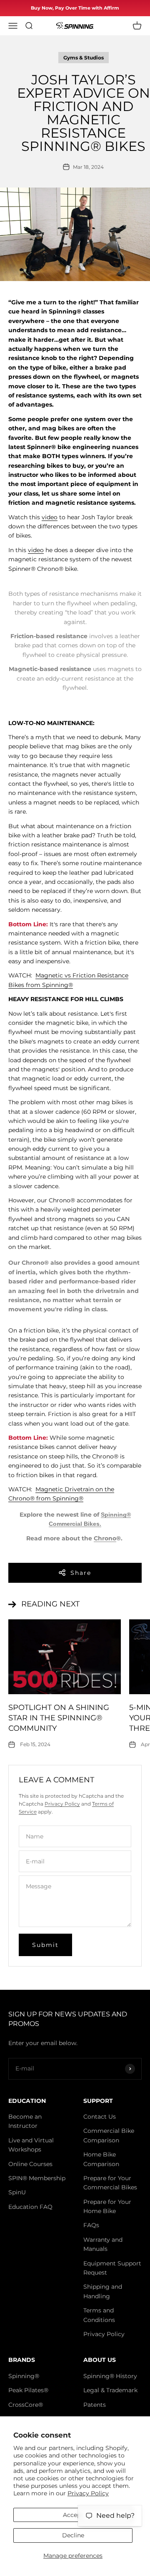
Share (81, 1573)
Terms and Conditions (99, 2315)
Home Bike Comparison (101, 2159)
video (50, 517)
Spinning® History (110, 2376)
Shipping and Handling (103, 2291)
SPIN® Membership (37, 2178)
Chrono (105, 1538)
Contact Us (100, 2117)
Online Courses (30, 2164)
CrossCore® (26, 2405)
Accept (73, 2515)
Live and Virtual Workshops (31, 2145)
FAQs (91, 2225)
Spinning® (24, 2376)
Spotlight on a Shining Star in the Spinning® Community (59, 1718)
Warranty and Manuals (103, 2244)
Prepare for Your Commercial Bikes (110, 2183)
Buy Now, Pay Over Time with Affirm (75, 8)
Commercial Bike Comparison (109, 2135)
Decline (73, 2535)
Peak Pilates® (28, 2390)
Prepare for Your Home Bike (107, 2206)
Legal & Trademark (110, 2390)
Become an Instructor (25, 2121)
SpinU (17, 2192)
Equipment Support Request (112, 2268)
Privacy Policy (88, 2493)
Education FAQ (30, 2207)
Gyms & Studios (84, 58)
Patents (95, 2405)
